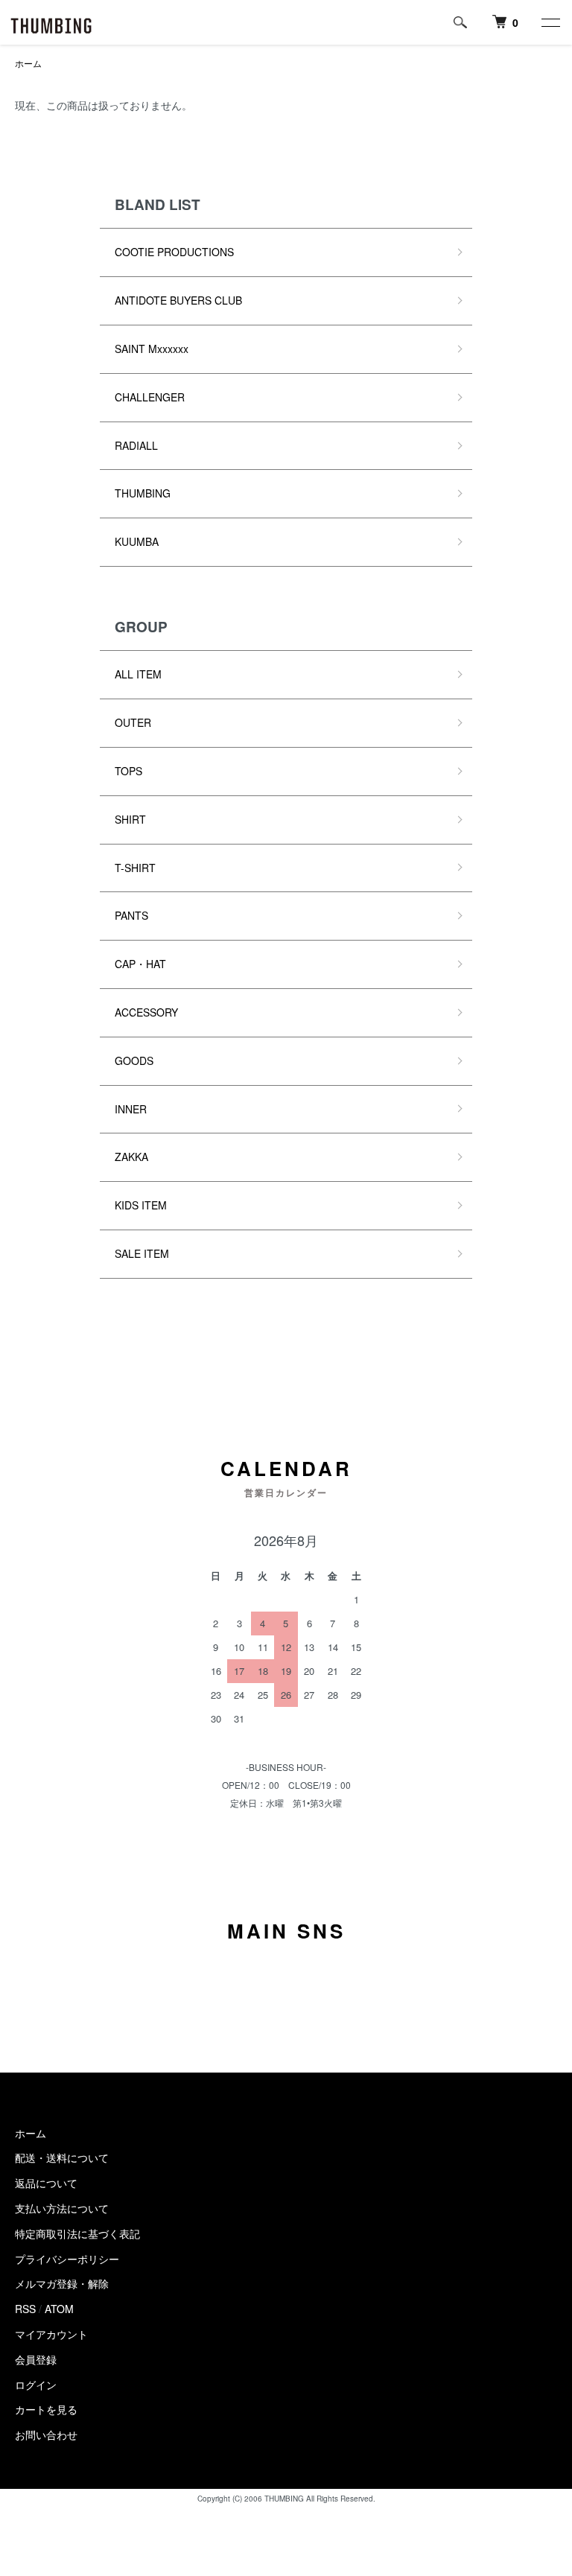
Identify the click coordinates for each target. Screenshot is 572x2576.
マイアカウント (51, 2334)
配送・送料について (62, 2157)
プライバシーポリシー (67, 2259)
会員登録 (36, 2359)
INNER (131, 1109)
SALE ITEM (142, 1253)
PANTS (131, 915)
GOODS (134, 1060)
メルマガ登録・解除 (62, 2283)
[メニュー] (550, 22)
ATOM (59, 2309)
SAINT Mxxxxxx (152, 349)
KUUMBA (137, 541)
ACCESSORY (146, 1012)
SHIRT (130, 819)
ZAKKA (131, 1157)
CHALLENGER (150, 397)
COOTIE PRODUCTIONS (174, 252)
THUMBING (143, 493)
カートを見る (46, 2409)
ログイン (36, 2385)
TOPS (128, 771)
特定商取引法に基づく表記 (77, 2233)
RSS (25, 2309)
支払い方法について (62, 2208)
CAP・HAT (140, 964)
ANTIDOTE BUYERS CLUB (178, 300)
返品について (46, 2183)
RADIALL (136, 445)
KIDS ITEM (141, 1205)
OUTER (133, 722)
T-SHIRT (135, 868)
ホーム (28, 63)
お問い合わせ (46, 2435)
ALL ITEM (138, 674)
